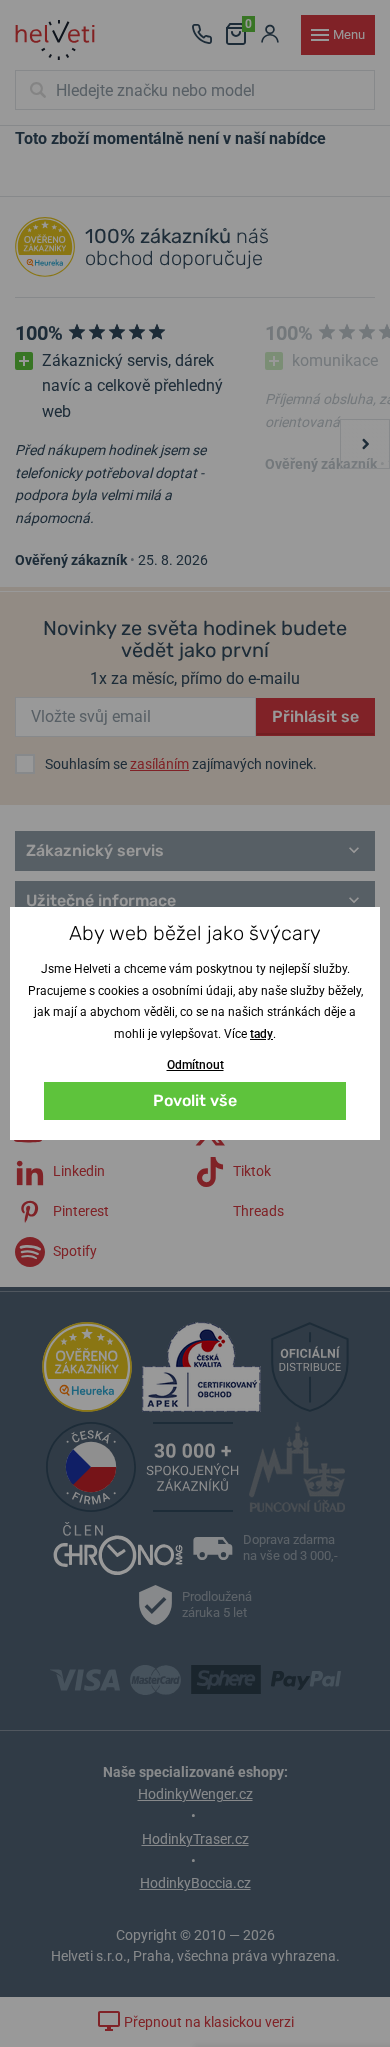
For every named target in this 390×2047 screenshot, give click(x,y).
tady (261, 1034)
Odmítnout (195, 1065)
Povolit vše (195, 1100)
